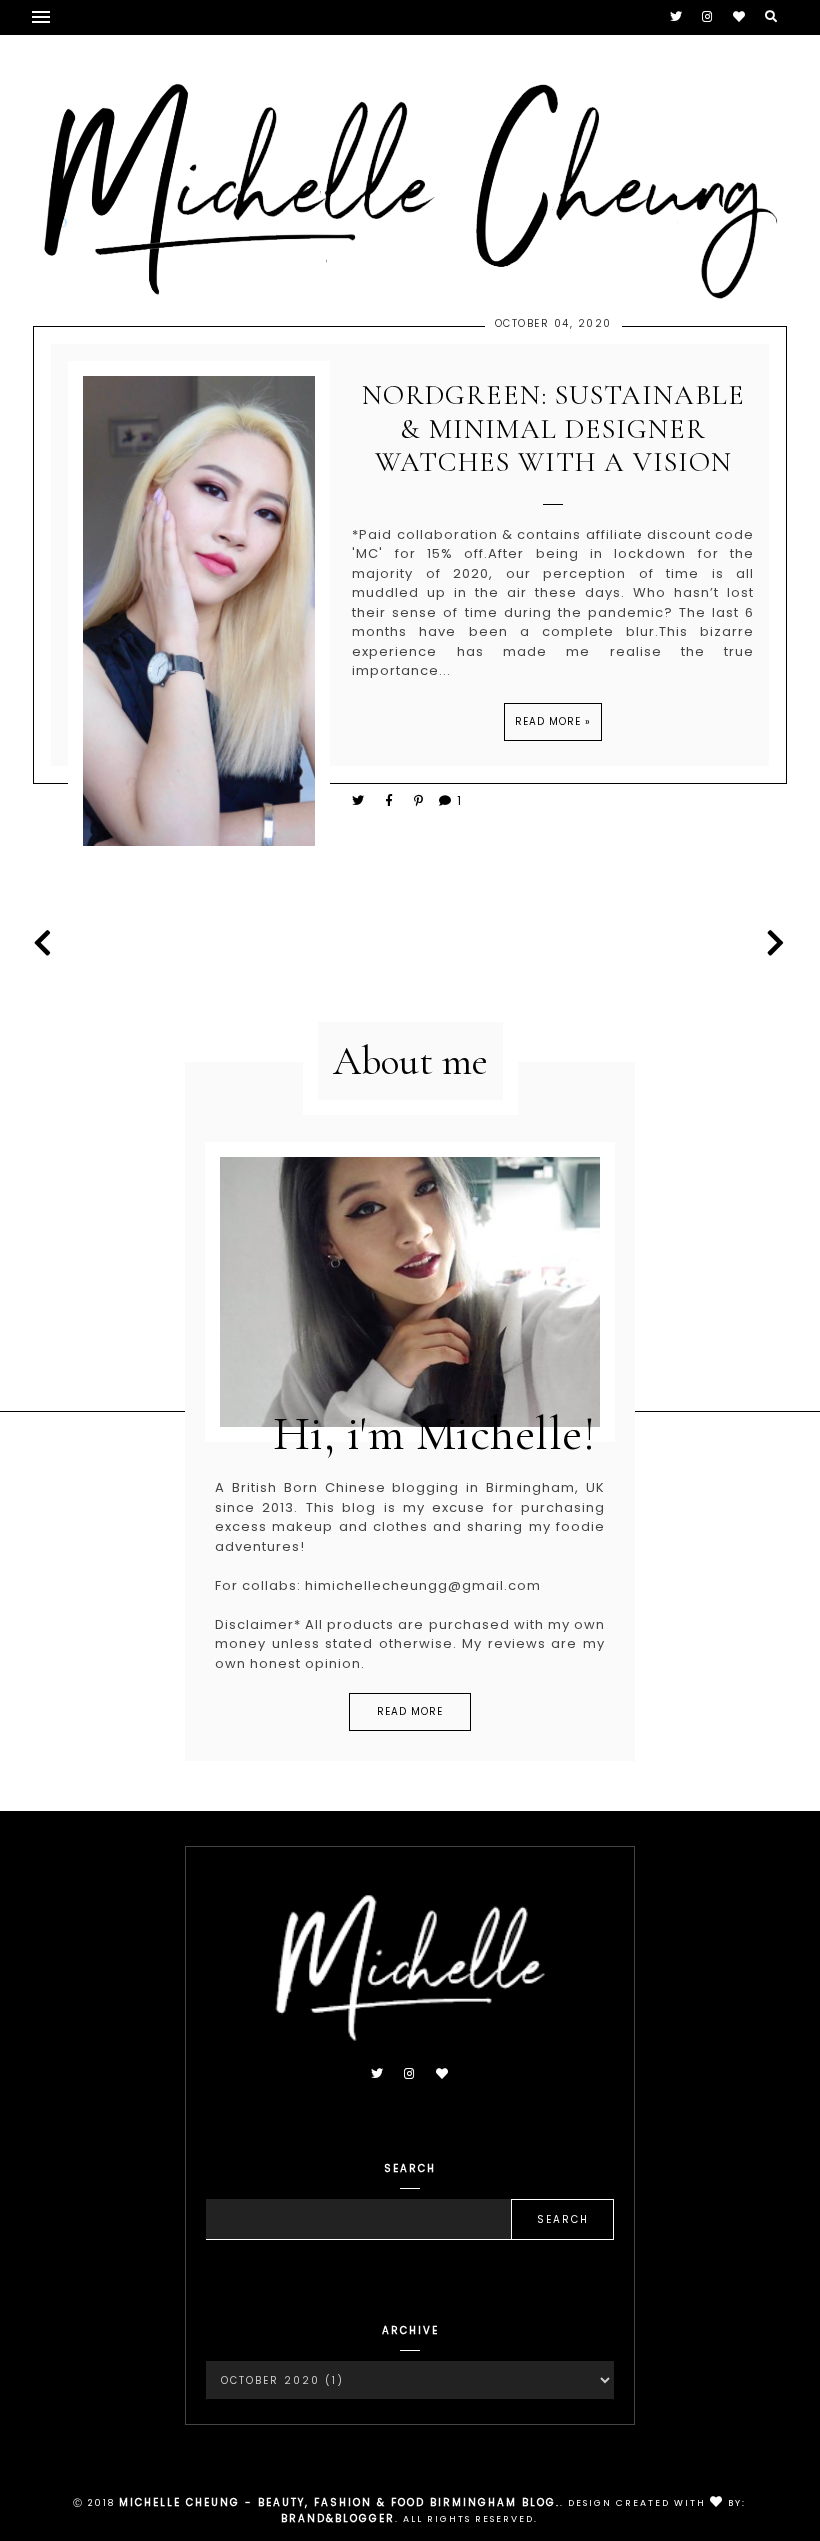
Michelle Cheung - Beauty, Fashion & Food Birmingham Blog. (339, 2502)
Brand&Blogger (338, 2518)
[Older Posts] (771, 943)
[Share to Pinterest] (419, 800)
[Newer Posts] (48, 943)
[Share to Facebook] (392, 800)
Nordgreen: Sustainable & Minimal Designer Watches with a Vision (553, 429)
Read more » (553, 721)
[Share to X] (359, 800)
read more (410, 1711)
